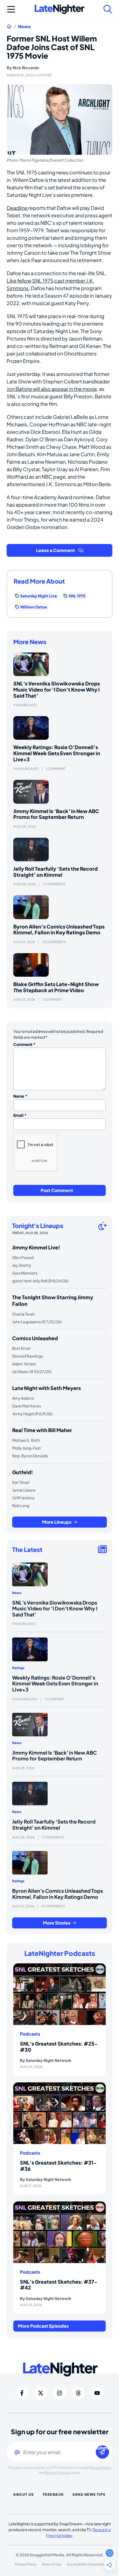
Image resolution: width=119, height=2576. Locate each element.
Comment (24, 1044)
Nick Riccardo (26, 68)
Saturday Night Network (48, 2060)
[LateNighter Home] (59, 9)
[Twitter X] (41, 2393)
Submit (102, 2448)
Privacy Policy (100, 2468)
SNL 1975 (77, 596)
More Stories (57, 1923)
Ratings (18, 1668)
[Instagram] (59, 2393)
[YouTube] (97, 2393)
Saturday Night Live (39, 596)
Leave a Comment (55, 550)
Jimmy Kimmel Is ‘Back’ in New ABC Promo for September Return (56, 814)
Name (20, 1096)
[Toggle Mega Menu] (11, 9)
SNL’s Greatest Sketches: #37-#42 (59, 2285)
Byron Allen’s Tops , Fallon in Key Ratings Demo (59, 929)
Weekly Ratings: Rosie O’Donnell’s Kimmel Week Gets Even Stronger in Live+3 (57, 753)
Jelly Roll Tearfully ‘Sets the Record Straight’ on (55, 872)
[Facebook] (22, 2393)
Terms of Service (58, 2473)
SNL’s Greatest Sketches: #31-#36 (58, 2166)
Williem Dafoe (34, 607)
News (24, 27)
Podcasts (30, 2034)
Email (20, 1115)
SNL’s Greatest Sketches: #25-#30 (59, 2047)
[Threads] (78, 2393)
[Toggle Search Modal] (108, 9)
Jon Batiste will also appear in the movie (52, 389)
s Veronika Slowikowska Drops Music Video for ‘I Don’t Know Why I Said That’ (57, 689)
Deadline (17, 208)
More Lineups (57, 1522)
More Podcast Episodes (43, 2326)
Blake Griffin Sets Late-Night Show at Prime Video (56, 987)
